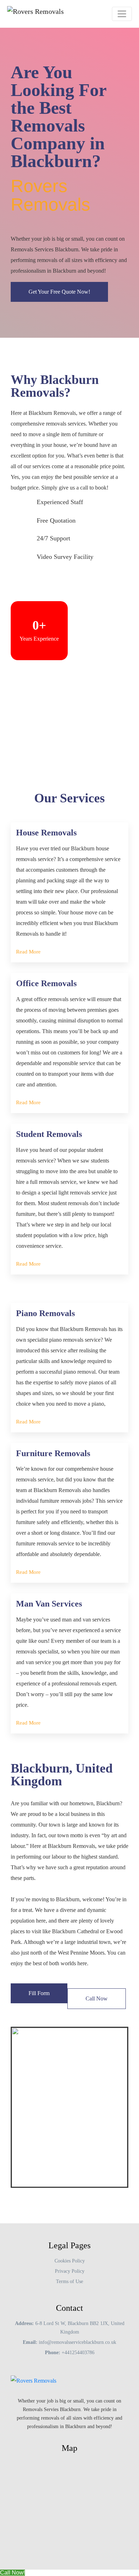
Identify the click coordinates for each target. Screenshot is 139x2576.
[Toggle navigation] (122, 14)
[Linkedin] (89, 2441)
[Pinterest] (102, 2441)
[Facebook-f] (37, 2441)
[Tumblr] (76, 2441)
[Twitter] (63, 2441)
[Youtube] (50, 2441)
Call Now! (12, 2573)
